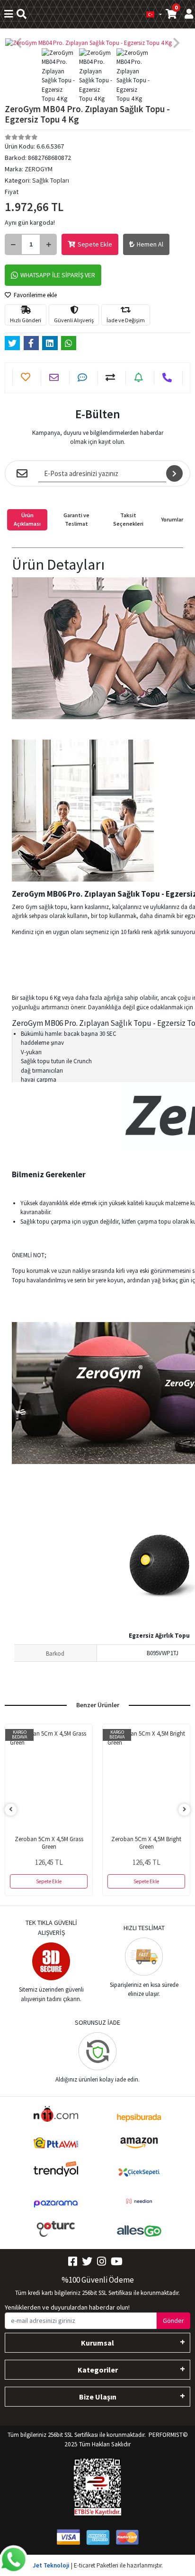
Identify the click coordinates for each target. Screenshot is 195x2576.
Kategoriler (98, 2370)
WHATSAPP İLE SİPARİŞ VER (58, 275)
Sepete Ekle (95, 244)
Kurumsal (97, 2343)
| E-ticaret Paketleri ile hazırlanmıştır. (98, 2565)
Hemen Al (150, 244)
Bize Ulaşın (98, 2397)
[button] (19, 43)
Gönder (173, 2320)
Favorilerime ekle (35, 295)
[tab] (27, 520)
